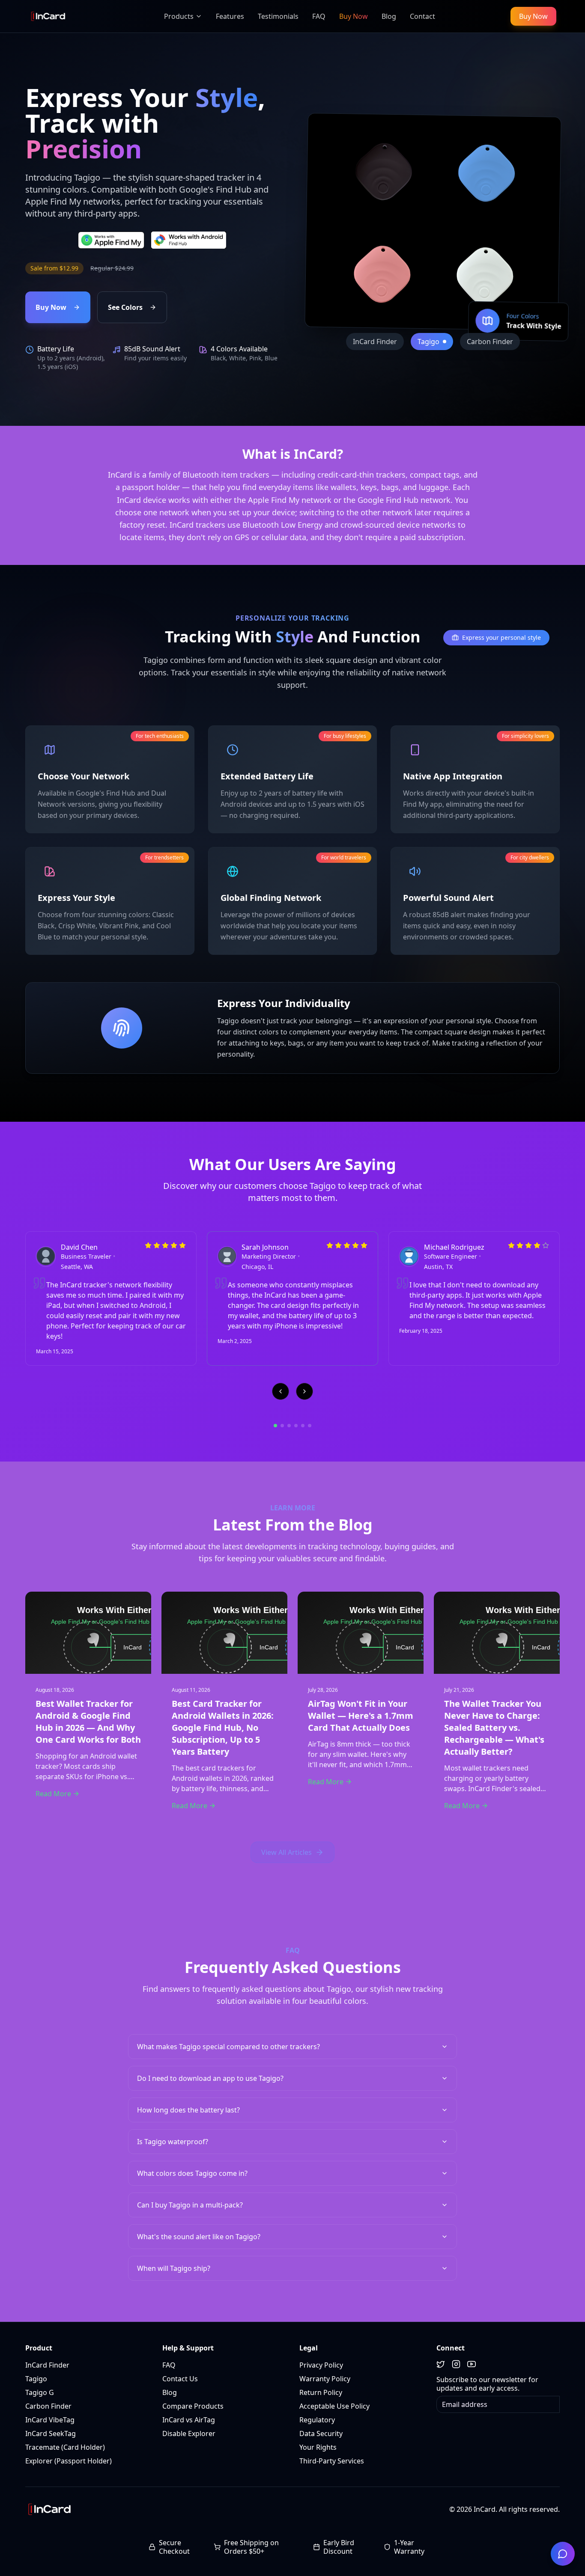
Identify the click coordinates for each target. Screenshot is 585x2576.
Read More (53, 1794)
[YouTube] (472, 2364)
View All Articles (287, 1852)
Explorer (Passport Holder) (69, 2461)
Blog (170, 2392)
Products (179, 16)
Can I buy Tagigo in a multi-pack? (190, 2205)
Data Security (321, 2433)
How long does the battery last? (188, 2110)
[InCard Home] (49, 16)
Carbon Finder (48, 2406)
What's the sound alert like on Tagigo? (199, 2237)
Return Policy (321, 2392)
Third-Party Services (332, 2461)
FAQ (169, 2365)
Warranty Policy (325, 2379)
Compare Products (193, 2406)
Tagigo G (40, 2392)
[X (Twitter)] (441, 2364)
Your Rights (318, 2447)
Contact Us (180, 2379)
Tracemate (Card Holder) (65, 2447)
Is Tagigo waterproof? (173, 2142)
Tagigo (36, 2379)
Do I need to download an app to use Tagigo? (210, 2078)
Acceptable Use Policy (334, 2406)
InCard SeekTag (51, 2433)
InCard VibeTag (50, 2420)
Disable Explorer (189, 2433)
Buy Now (533, 16)
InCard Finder (47, 2365)
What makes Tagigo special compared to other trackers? (228, 2047)
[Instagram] (456, 2364)
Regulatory (317, 2420)
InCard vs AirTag (189, 2420)
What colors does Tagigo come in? (192, 2173)
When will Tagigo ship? (174, 2268)
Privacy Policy (321, 2365)
